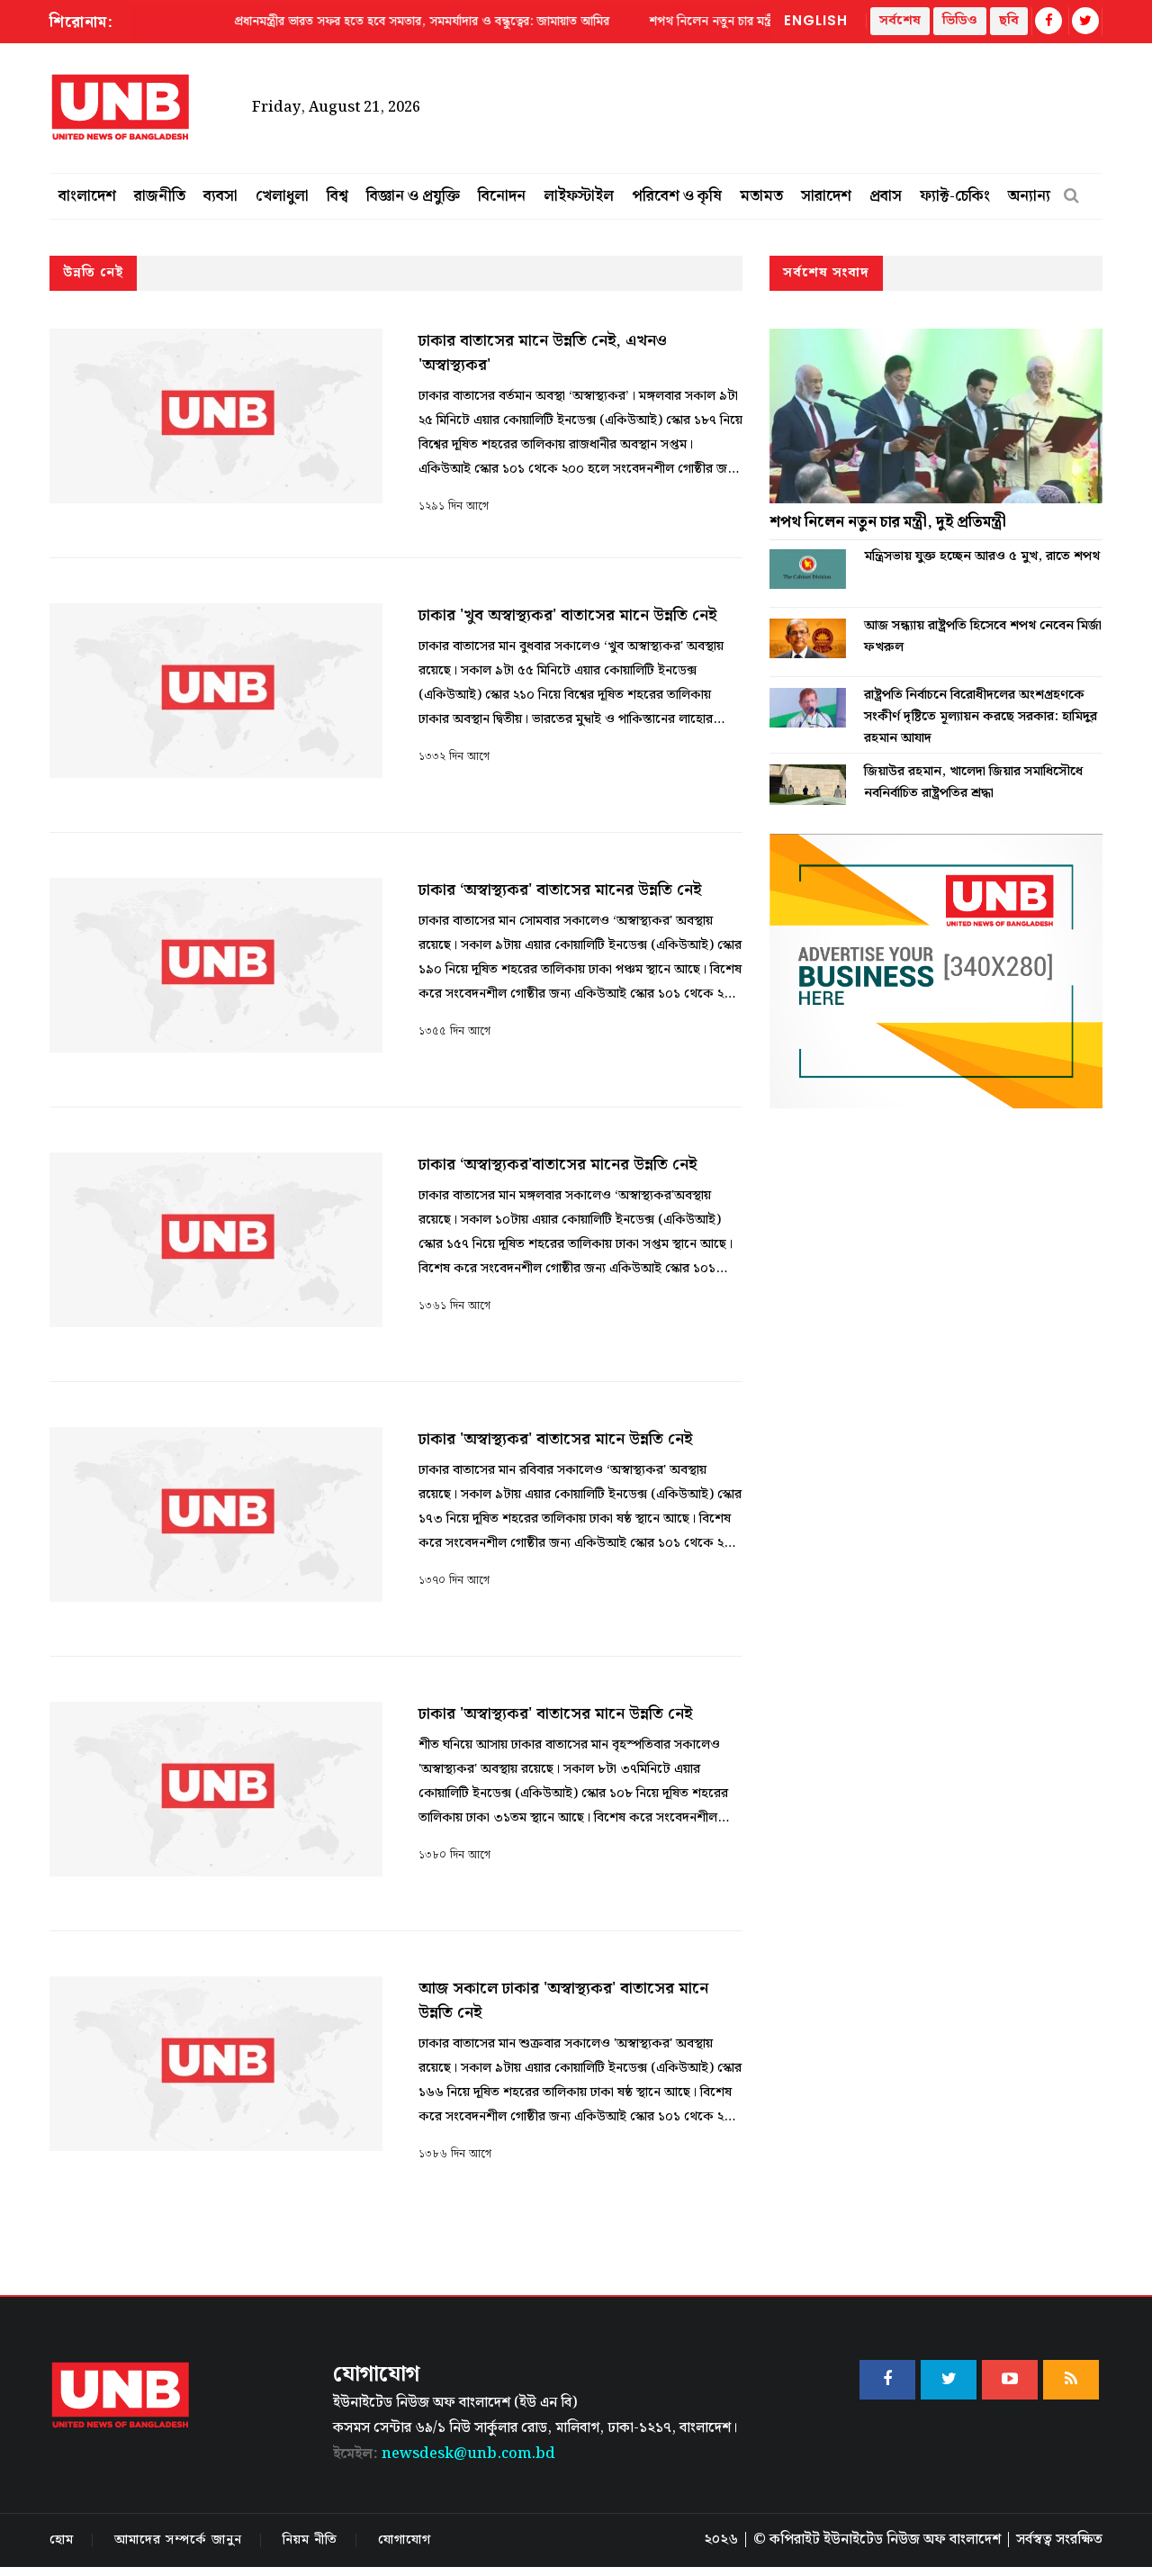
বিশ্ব (337, 196)
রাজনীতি (160, 196)
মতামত (761, 196)
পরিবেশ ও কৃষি (677, 196)
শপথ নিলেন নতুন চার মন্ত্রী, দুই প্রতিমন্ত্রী (888, 522)
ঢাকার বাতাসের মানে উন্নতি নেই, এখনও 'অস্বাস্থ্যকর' (543, 353)
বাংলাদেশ (87, 196)
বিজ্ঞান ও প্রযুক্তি (413, 196)
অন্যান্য (1029, 196)
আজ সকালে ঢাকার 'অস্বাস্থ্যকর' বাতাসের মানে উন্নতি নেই (563, 2001)
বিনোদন (502, 196)
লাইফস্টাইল (579, 196)
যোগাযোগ (405, 2540)
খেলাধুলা (282, 196)
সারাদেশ (826, 196)
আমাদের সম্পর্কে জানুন (178, 2540)
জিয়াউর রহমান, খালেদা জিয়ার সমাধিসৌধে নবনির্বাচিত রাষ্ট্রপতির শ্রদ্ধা (973, 782)
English (816, 20)
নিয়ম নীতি (310, 2540)
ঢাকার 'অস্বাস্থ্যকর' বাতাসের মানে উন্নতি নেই (555, 1439)
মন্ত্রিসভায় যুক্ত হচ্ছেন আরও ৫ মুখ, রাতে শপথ (982, 556)
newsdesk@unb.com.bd (444, 2454)
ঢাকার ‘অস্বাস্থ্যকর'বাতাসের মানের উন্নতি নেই (558, 1165)
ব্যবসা (220, 196)
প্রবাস (886, 196)
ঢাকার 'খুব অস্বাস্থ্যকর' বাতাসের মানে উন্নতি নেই (567, 615)
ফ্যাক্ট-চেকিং (955, 196)
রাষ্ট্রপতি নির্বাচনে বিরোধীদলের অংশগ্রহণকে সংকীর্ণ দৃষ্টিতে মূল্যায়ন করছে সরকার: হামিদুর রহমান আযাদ (981, 717)
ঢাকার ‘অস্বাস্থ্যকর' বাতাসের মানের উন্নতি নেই (560, 890)
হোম (62, 2540)
